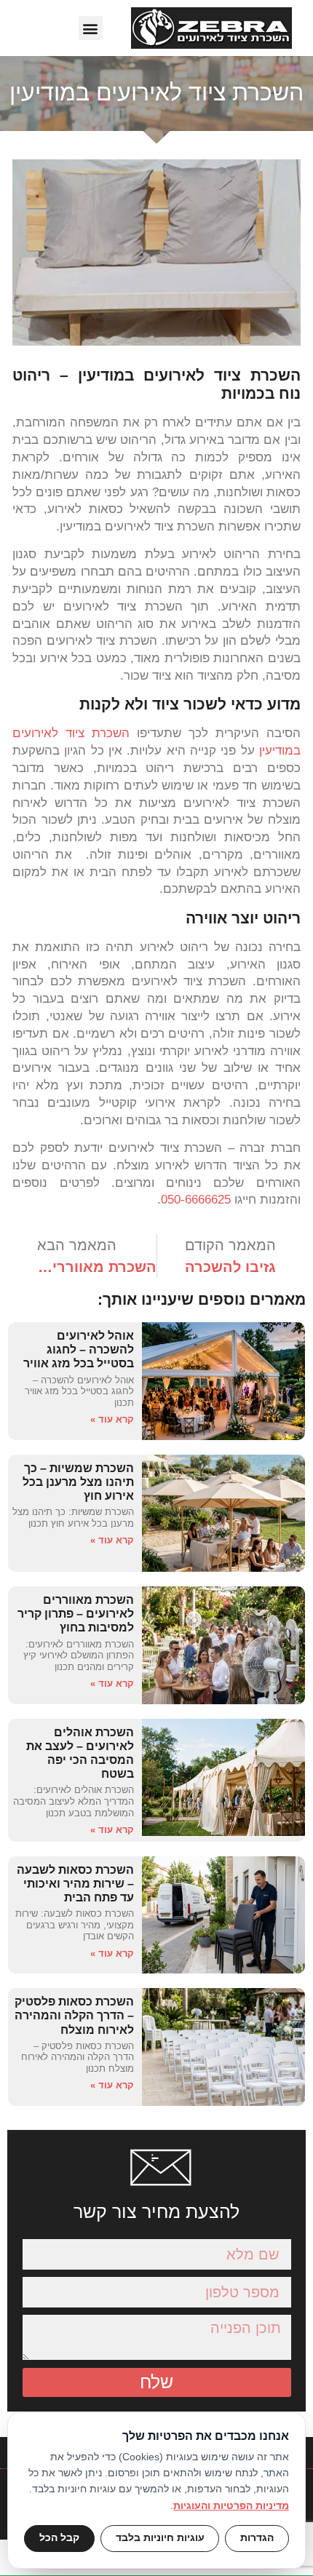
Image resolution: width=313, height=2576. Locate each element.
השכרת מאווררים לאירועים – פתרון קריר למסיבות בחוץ (76, 1614)
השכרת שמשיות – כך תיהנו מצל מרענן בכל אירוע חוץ (78, 1482)
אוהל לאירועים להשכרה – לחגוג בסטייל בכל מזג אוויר (79, 1349)
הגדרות (257, 2538)
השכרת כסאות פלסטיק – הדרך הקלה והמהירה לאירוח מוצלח (74, 2015)
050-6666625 (196, 1200)
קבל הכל (59, 2538)
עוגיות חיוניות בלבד (160, 2538)
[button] (91, 28)
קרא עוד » (112, 1419)
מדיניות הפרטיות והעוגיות (231, 2505)
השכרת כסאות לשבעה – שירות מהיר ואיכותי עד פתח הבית (75, 1884)
